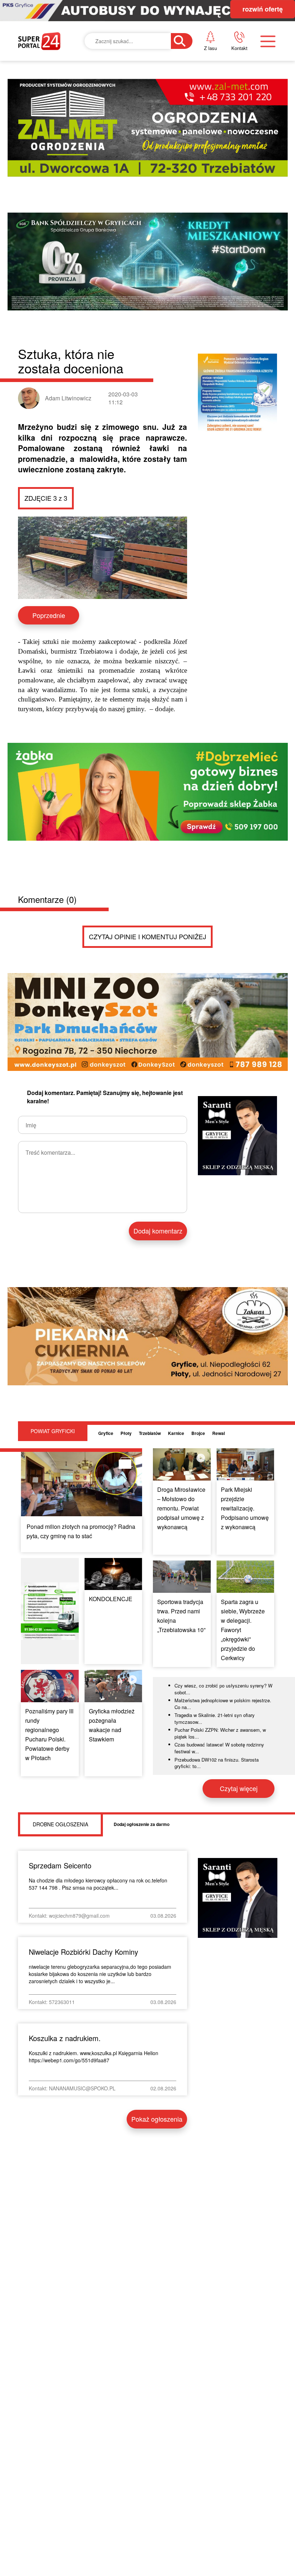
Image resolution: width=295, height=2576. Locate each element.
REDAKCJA (238, 105)
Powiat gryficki (147, 86)
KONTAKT (236, 80)
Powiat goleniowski (156, 155)
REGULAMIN (241, 130)
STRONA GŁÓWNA (56, 86)
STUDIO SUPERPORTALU (158, 226)
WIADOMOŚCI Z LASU (154, 190)
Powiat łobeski (146, 121)
